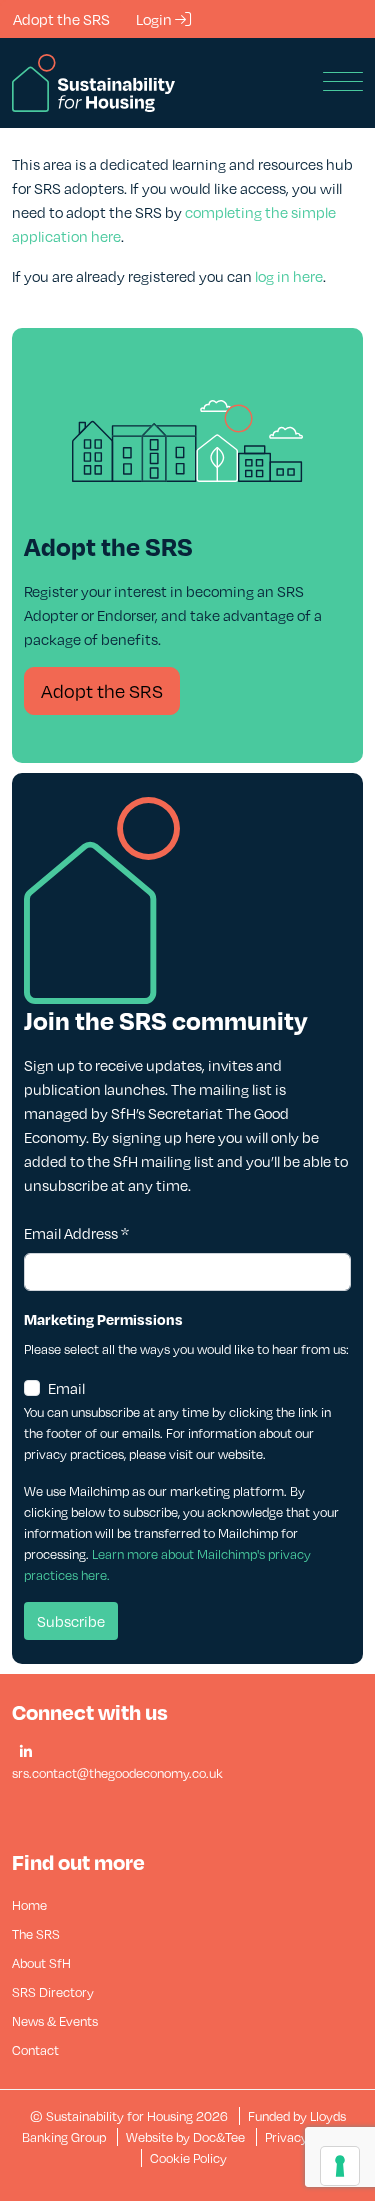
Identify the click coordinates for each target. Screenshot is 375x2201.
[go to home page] (93, 81)
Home (29, 1905)
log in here (289, 276)
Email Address (76, 1233)
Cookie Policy (188, 2158)
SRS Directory (53, 1992)
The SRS (36, 1934)
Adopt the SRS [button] (61, 19)
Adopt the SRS (102, 690)
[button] (26, 1752)
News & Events (55, 2021)
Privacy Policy (305, 2137)
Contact (35, 2050)
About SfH (41, 1963)
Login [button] (155, 19)
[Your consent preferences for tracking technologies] (340, 2166)
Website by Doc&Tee (187, 2137)
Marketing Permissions (103, 1319)
